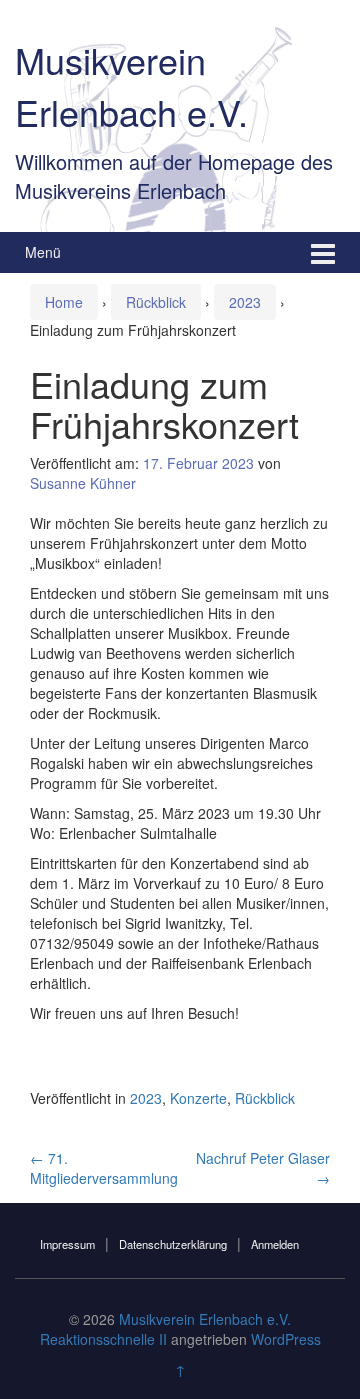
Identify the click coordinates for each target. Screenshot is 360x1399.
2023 (245, 302)
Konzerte (198, 1098)
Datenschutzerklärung (173, 1244)
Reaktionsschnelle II (103, 1339)
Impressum (67, 1244)
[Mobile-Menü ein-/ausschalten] (323, 252)
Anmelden (275, 1244)
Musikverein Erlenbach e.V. (131, 85)
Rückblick (156, 302)
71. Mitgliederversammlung (104, 1168)
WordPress (286, 1339)
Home (64, 302)
